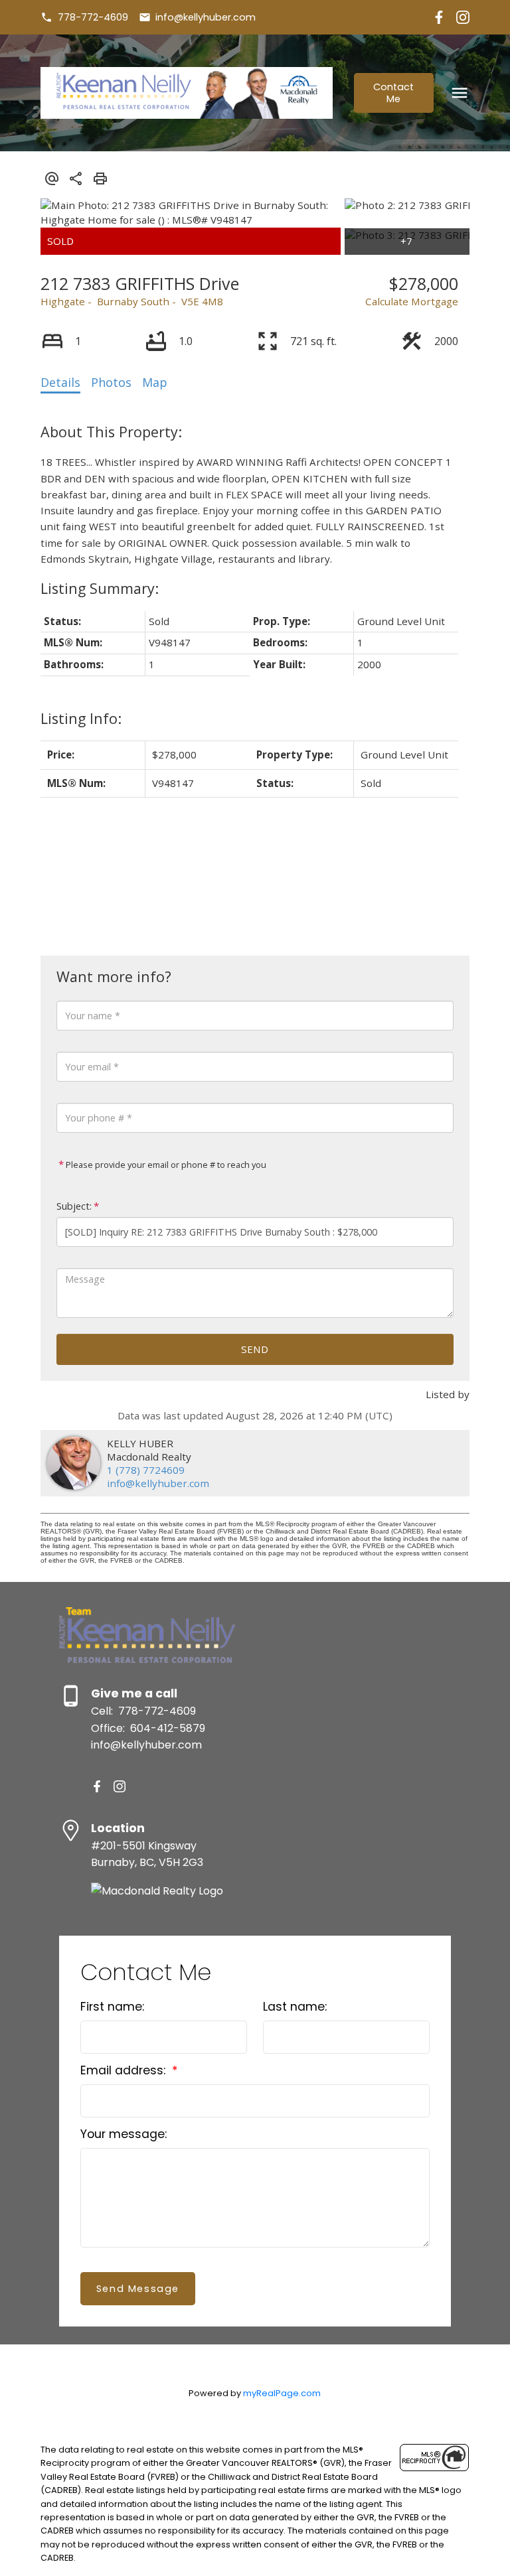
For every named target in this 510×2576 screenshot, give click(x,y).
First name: (112, 2007)
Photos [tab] (111, 382)
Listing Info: (81, 718)
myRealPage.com (282, 2393)
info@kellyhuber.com (206, 17)
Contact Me (393, 93)
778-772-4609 (93, 17)
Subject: (74, 1206)
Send (255, 1349)
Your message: (124, 2134)
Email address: (125, 2070)
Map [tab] (155, 382)
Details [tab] (60, 382)
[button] (84, 17)
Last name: (295, 2007)
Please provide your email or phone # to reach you (165, 1165)
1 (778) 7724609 (146, 1470)
